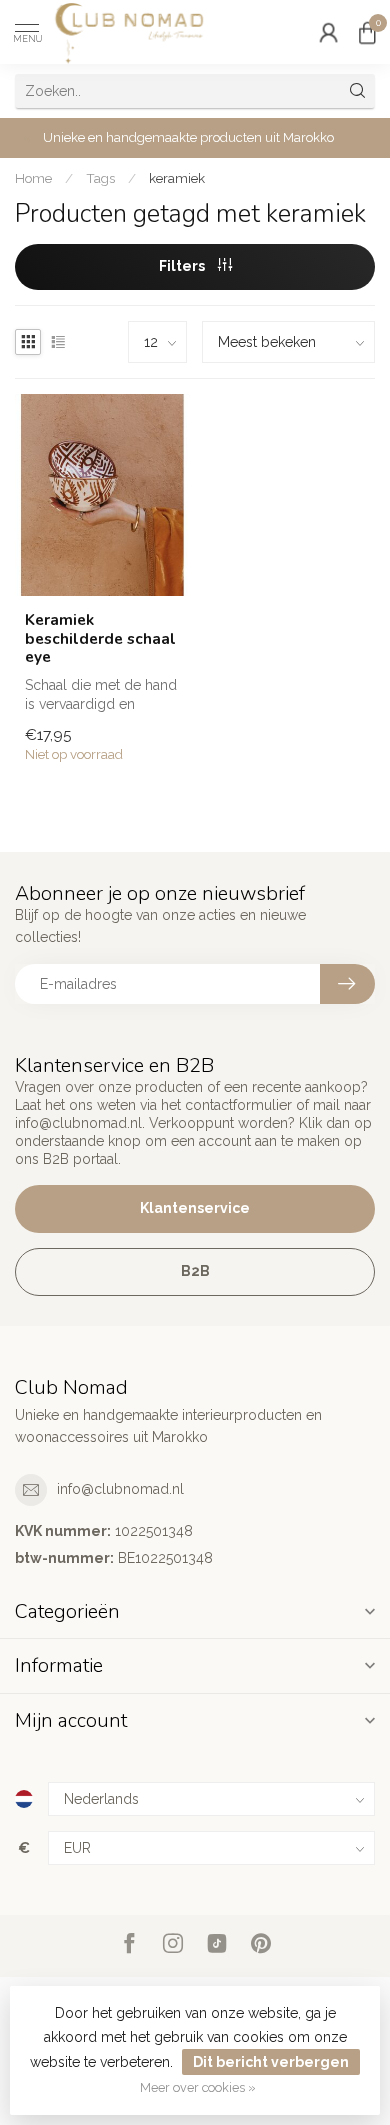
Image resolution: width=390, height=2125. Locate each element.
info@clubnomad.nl (120, 1489)
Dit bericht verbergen (271, 2062)
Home (33, 178)
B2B (195, 1271)
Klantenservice (195, 1208)
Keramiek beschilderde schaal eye (100, 638)
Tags (100, 178)
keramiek (177, 178)
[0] (367, 32)
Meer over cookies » (198, 2087)
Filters (183, 266)
